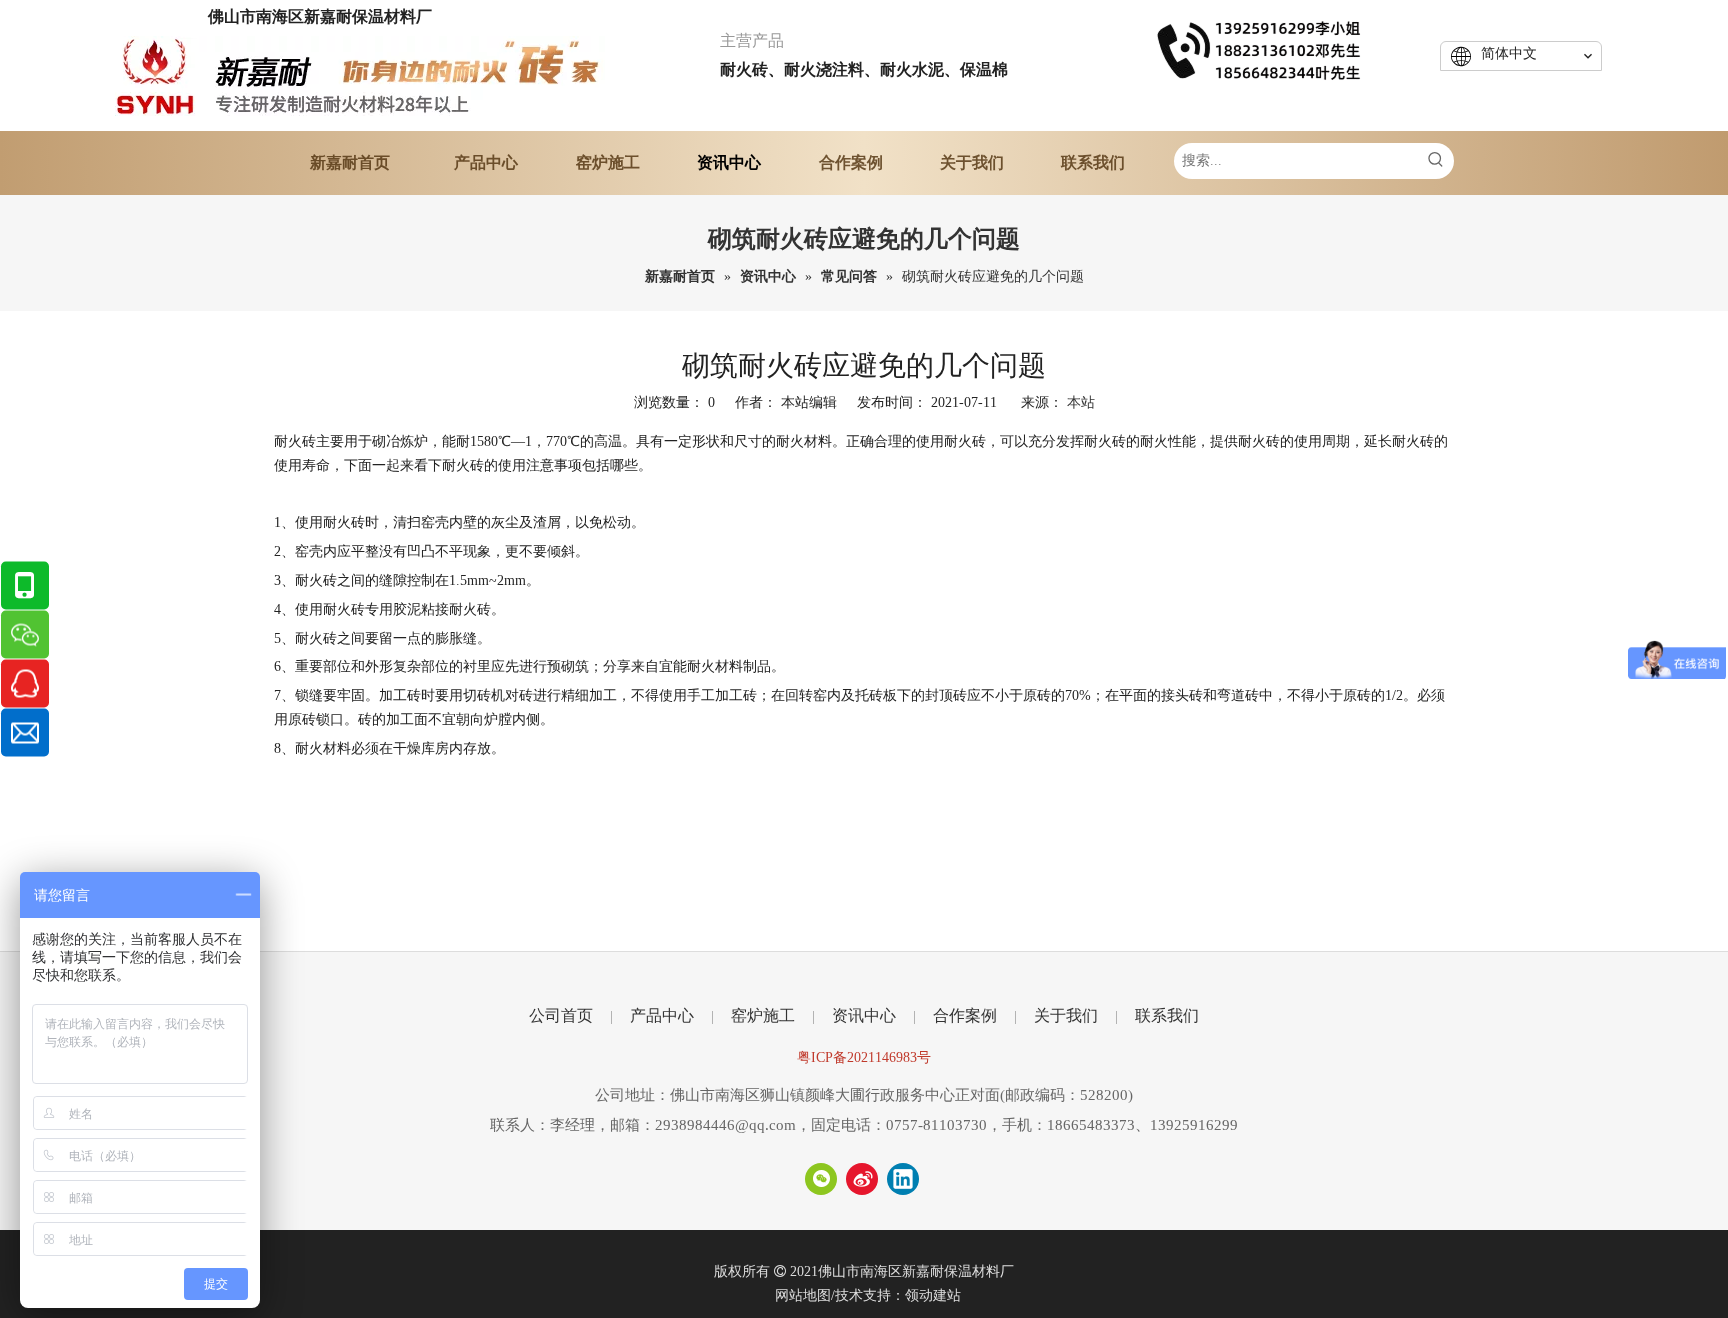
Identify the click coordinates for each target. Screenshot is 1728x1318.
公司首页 (561, 1015)
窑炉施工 (763, 1015)
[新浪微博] (862, 1179)
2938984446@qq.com (725, 1125)
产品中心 (662, 1015)
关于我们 (1066, 1015)
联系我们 (1167, 1015)
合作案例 (965, 1015)
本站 (1081, 402)
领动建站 (933, 1295)
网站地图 (803, 1295)
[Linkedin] (903, 1179)
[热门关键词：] (1436, 161)
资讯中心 (864, 1015)
